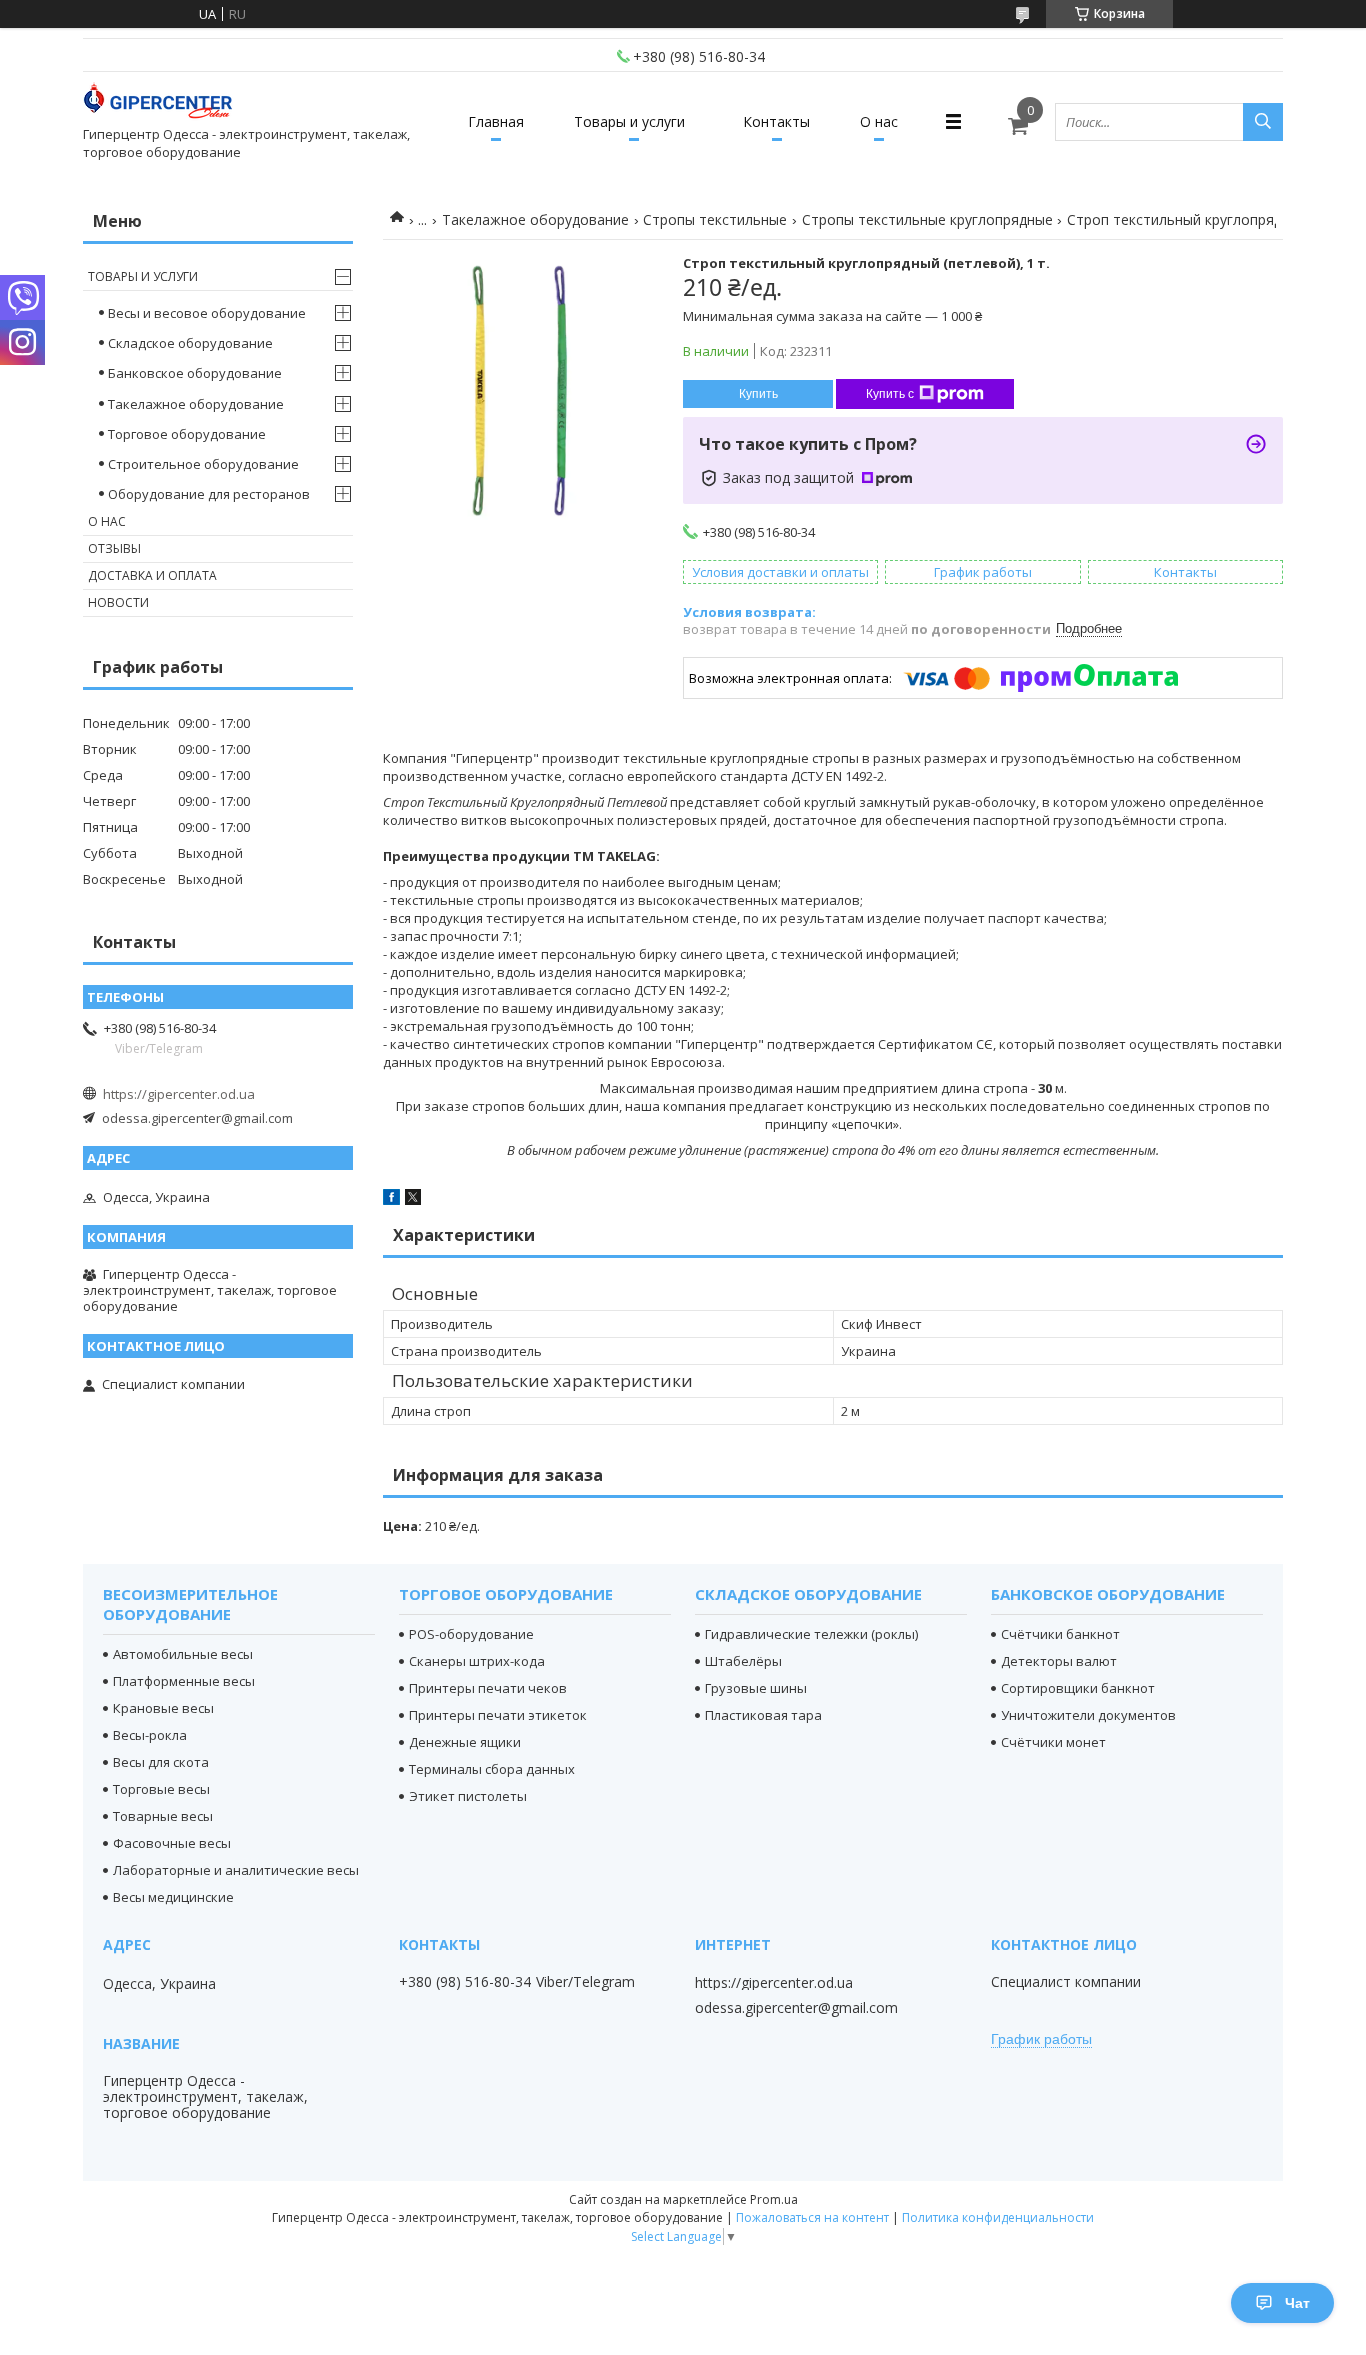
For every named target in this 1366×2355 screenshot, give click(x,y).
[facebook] (391, 1200)
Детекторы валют (1059, 1661)
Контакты (776, 121)
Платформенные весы (184, 1681)
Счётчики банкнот (1060, 1634)
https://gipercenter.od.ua (179, 1094)
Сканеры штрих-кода (477, 1661)
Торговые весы (161, 1789)
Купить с (890, 394)
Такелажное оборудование (535, 219)
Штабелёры (743, 1661)
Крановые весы (163, 1708)
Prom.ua (774, 2199)
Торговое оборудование (187, 434)
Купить (758, 394)
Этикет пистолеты (468, 1796)
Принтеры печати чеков (488, 1688)
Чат (1297, 2303)
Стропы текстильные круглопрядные (927, 219)
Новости (118, 602)
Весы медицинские (173, 1897)
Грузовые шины (756, 1688)
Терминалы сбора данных (492, 1769)
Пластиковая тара (763, 1715)
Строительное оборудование (203, 464)
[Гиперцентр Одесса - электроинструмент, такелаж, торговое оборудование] (158, 103)
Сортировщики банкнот (1078, 1688)
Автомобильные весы (183, 1654)
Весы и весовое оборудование (207, 313)
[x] (413, 1200)
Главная (496, 121)
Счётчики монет (1053, 1742)
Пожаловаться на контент (812, 2217)
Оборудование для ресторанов (209, 494)
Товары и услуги (629, 121)
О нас (879, 121)
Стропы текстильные (715, 219)
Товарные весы (163, 1816)
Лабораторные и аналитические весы (236, 1870)
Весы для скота (161, 1762)
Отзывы (114, 548)
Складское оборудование (190, 343)
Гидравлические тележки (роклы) (811, 1634)
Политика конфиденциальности (998, 2217)
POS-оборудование (471, 1634)
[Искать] (1263, 122)
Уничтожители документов (1088, 1715)
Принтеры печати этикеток (498, 1715)
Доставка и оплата (152, 575)
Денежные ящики (465, 1742)
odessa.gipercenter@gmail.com (197, 1118)
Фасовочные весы (172, 1843)
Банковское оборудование (195, 373)
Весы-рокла (150, 1735)
